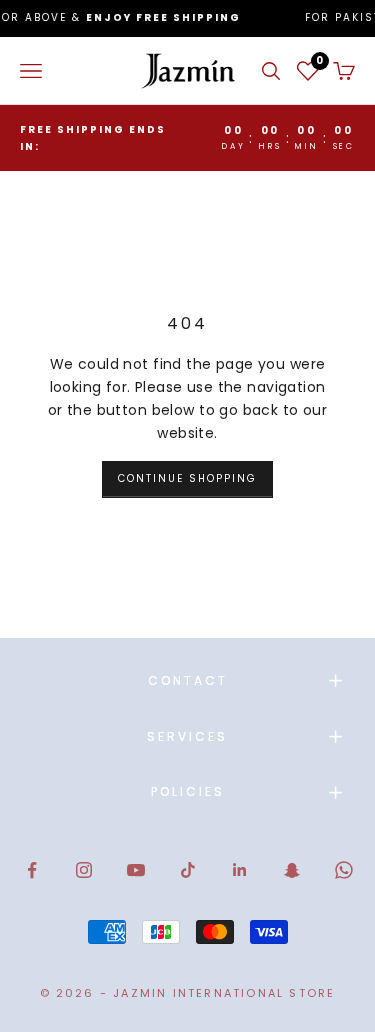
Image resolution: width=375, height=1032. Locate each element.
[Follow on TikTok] (188, 870)
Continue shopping (187, 478)
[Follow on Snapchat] (292, 870)
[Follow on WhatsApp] (344, 870)
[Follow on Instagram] (84, 870)
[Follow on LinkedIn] (240, 870)
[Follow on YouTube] (136, 870)
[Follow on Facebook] (32, 870)
